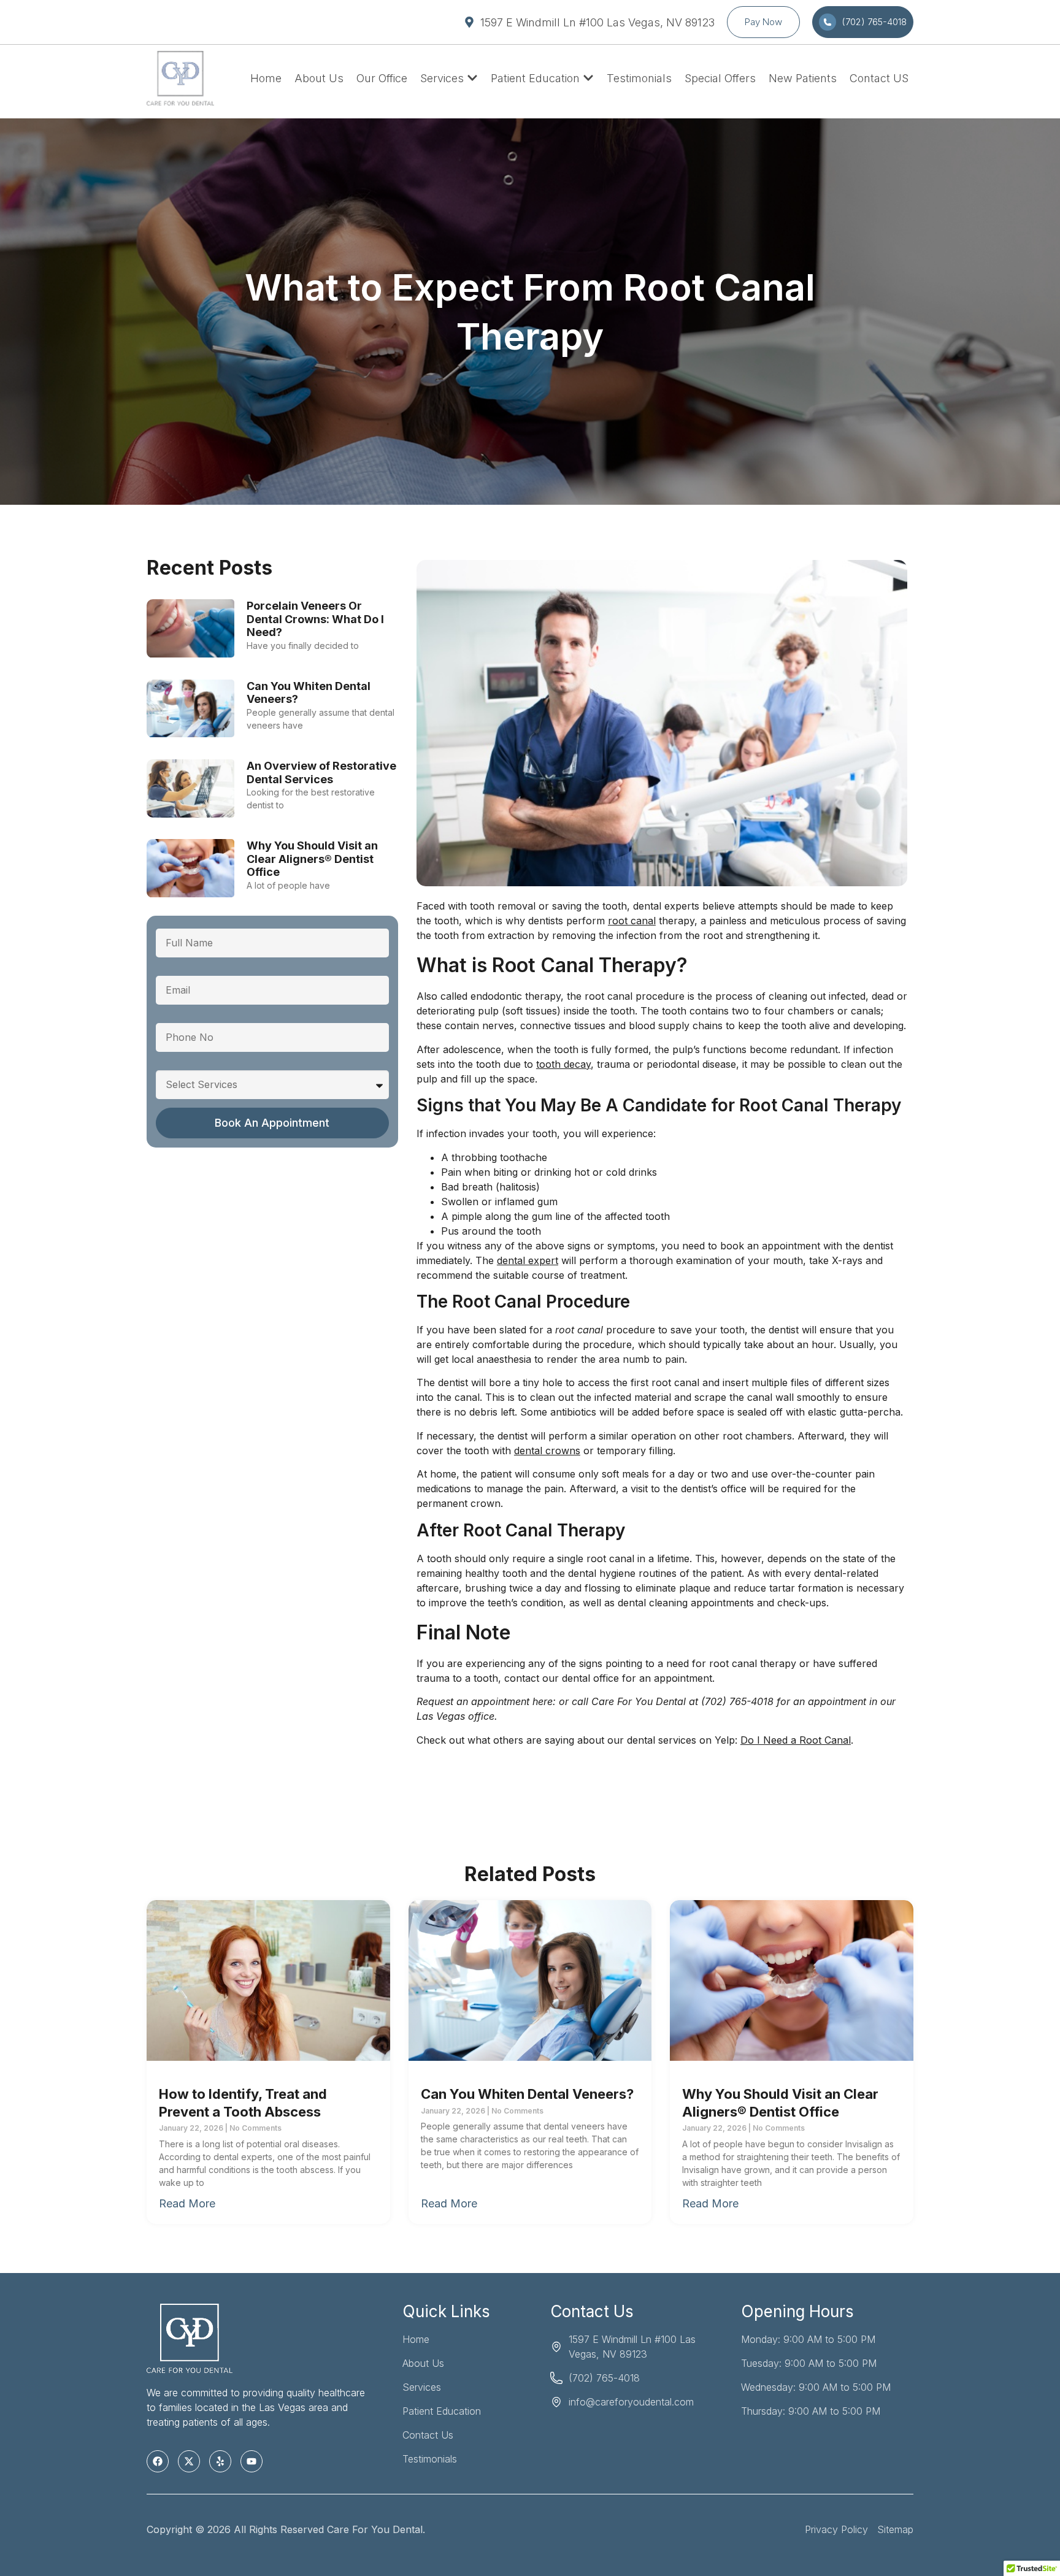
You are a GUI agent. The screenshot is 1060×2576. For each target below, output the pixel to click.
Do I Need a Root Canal (796, 1740)
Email (168, 971)
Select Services (192, 1065)
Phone (171, 1018)
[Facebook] (158, 2461)
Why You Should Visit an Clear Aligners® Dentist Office (312, 859)
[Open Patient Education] (588, 78)
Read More (187, 2203)
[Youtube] (252, 2461)
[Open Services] (472, 78)
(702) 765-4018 (737, 1701)
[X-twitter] (189, 2461)
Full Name (179, 924)
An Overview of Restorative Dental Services (321, 772)
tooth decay (563, 1064)
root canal (632, 921)
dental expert (528, 1260)
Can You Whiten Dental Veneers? (527, 2094)
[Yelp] (220, 2461)
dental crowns (547, 1451)
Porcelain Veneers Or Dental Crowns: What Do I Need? (315, 619)
